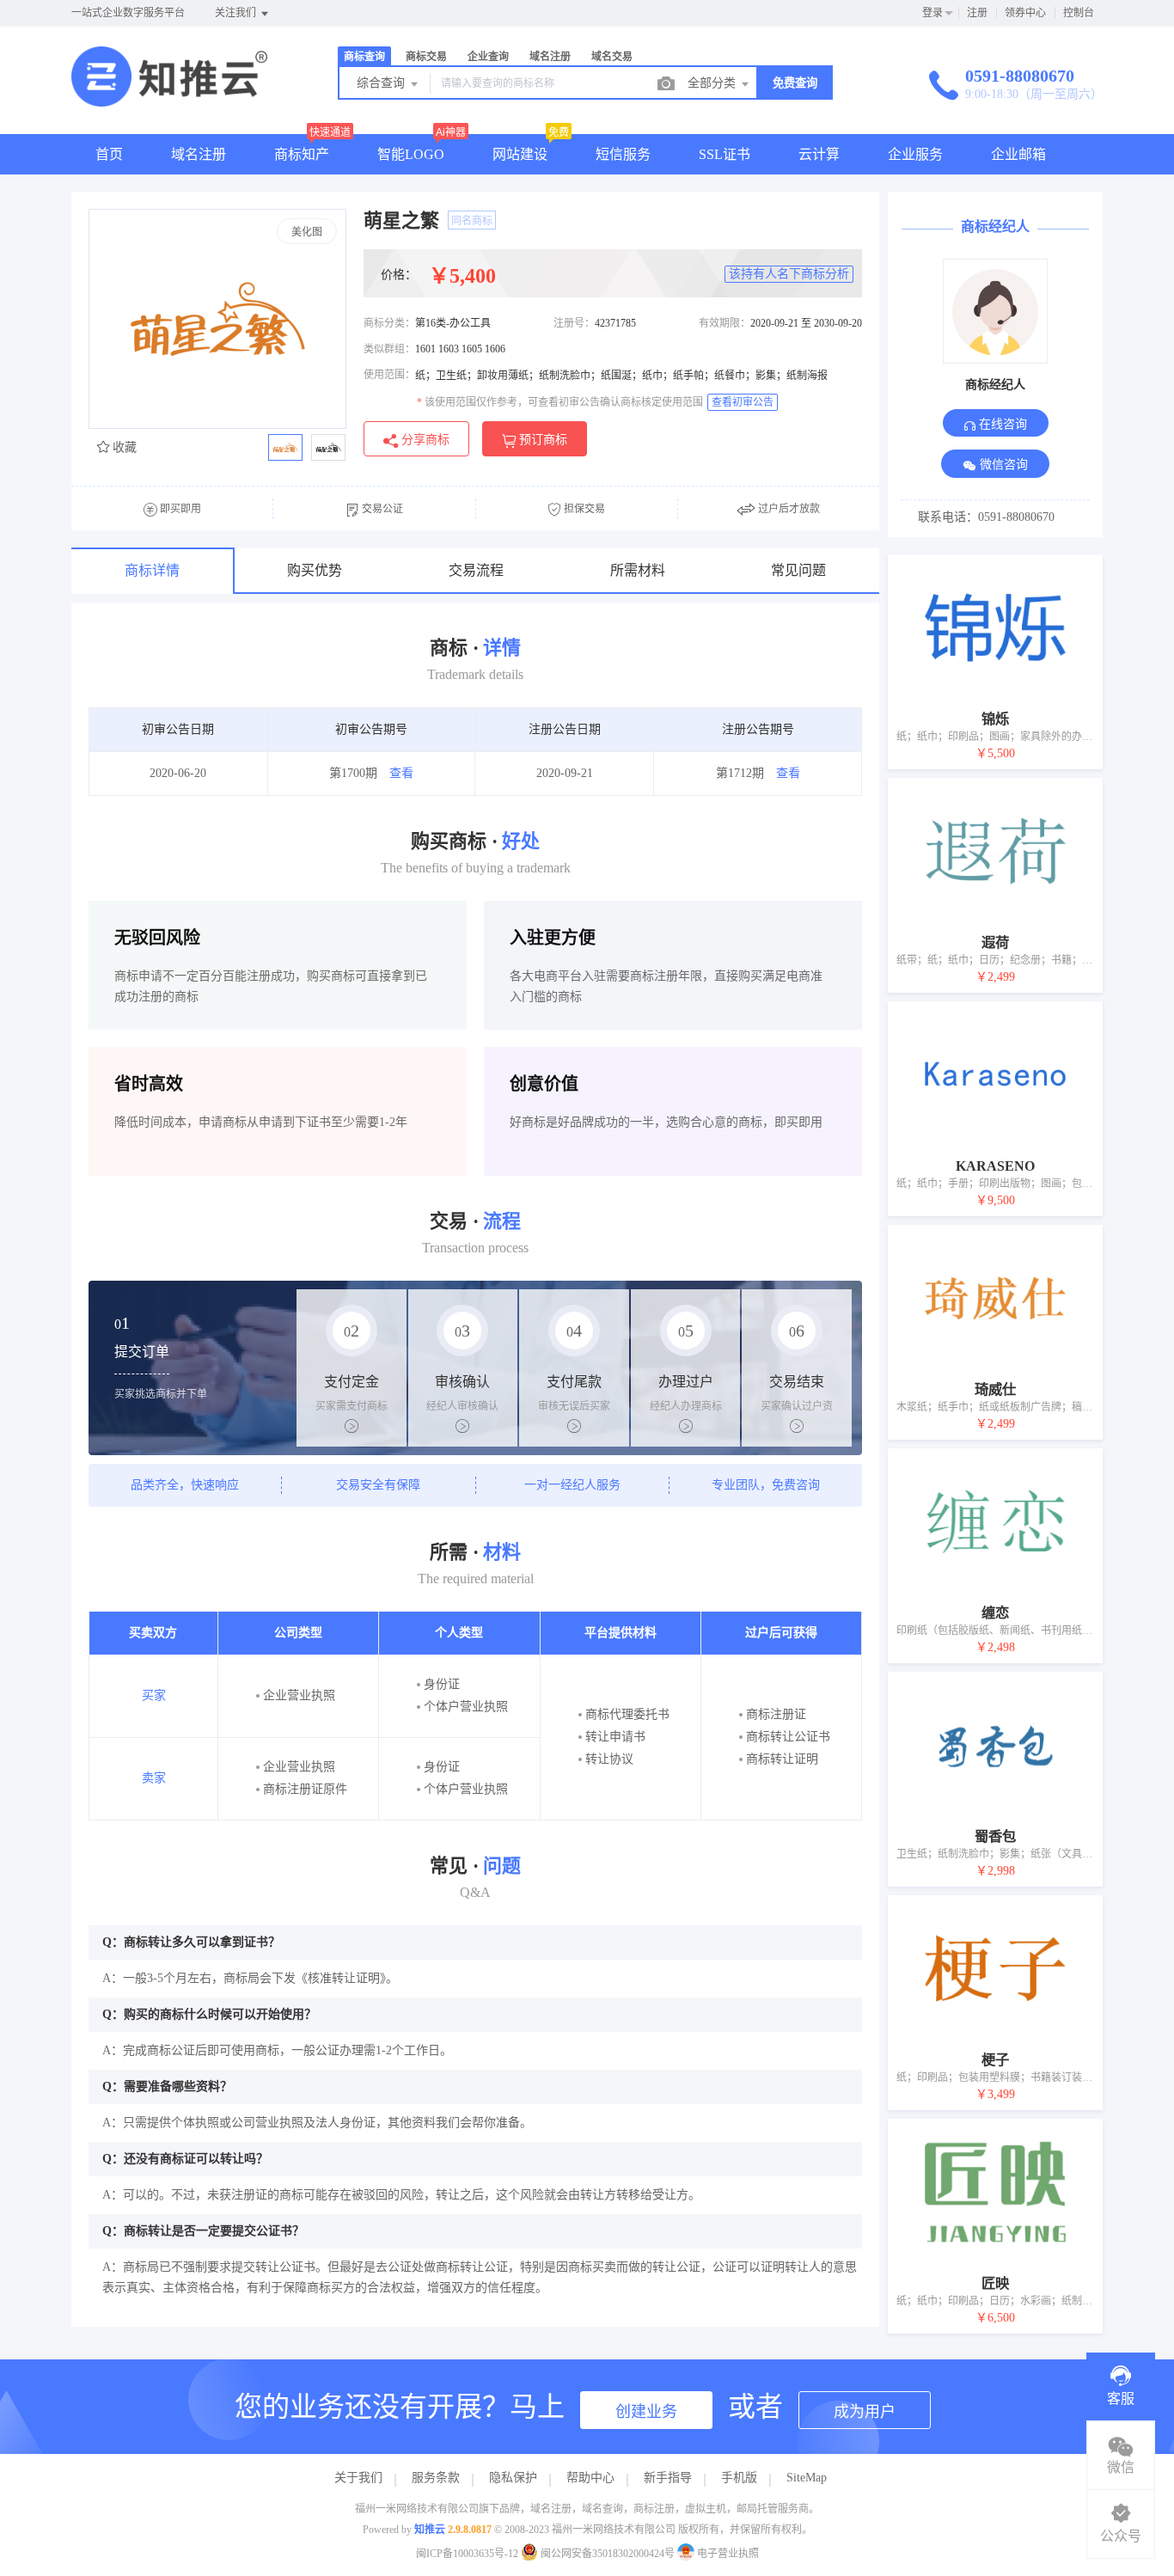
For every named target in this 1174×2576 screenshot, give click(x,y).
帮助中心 (590, 2478)
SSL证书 (725, 154)
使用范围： (389, 375)
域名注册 (199, 154)
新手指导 (668, 2478)
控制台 (1079, 13)
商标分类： (389, 323)
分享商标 (424, 440)
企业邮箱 (1018, 154)
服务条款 (436, 2478)
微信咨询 (1002, 465)
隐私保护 (513, 2478)
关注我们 (237, 13)
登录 (932, 13)
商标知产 (302, 154)
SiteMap (807, 2478)
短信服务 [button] (623, 154)
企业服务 (915, 154)
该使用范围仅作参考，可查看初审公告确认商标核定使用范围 (560, 402)
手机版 (739, 2478)
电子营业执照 (727, 2554)
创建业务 (646, 2412)
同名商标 (472, 221)
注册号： (574, 323)
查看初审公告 (743, 402)
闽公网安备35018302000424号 (608, 2554)
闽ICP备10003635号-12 (467, 2554)
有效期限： (725, 323)
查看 (401, 773)
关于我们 (358, 2478)
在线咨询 (1001, 424)
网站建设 (520, 154)
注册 (977, 13)
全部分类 (713, 83)
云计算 (819, 154)
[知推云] (169, 98)
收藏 (123, 447)
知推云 (430, 2530)
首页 (109, 154)
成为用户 (865, 2412)
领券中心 (1025, 13)
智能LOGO (411, 154)
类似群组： (389, 349)
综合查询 (382, 83)
